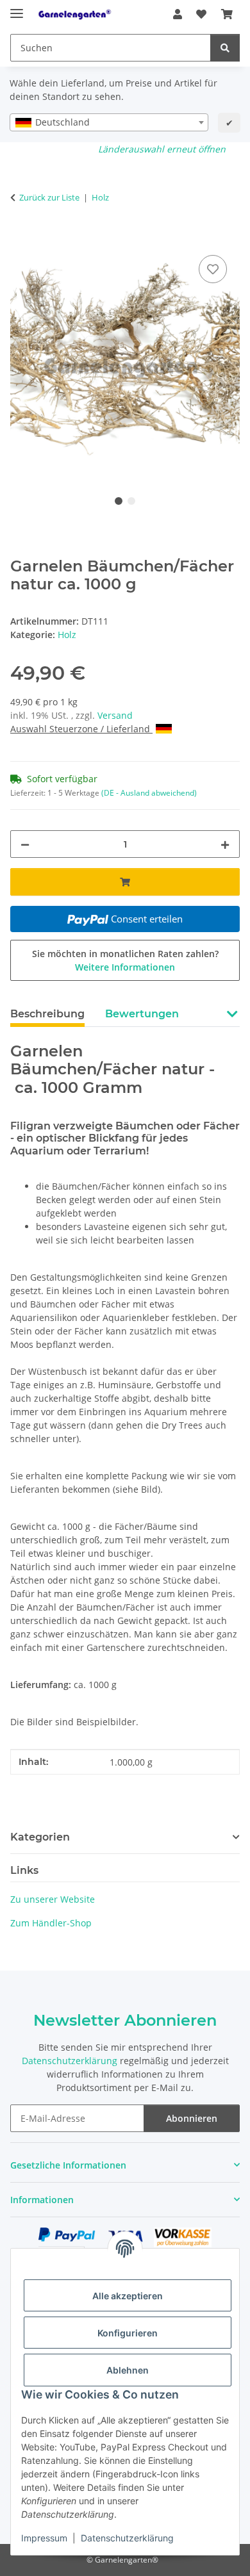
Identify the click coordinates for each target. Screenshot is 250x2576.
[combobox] (109, 122)
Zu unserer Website (53, 1899)
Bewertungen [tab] (142, 1014)
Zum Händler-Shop (51, 1923)
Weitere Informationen (125, 967)
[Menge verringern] (25, 844)
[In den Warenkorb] (21, 238)
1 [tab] (119, 501)
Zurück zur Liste (49, 197)
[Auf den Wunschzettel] (213, 269)
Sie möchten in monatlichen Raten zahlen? (125, 960)
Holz (67, 635)
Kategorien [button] (40, 1837)
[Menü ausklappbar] (17, 8)
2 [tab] (131, 501)
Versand (115, 715)
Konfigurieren (128, 2333)
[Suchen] (225, 48)
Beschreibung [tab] (47, 1014)
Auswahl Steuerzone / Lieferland (81, 729)
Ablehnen (128, 2370)
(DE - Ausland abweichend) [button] (149, 793)
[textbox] (109, 122)
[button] (178, 14)
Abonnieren (192, 2118)
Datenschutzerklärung (127, 2538)
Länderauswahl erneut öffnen (162, 149)
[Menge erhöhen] (225, 844)
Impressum (44, 2538)
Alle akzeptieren (128, 2296)
